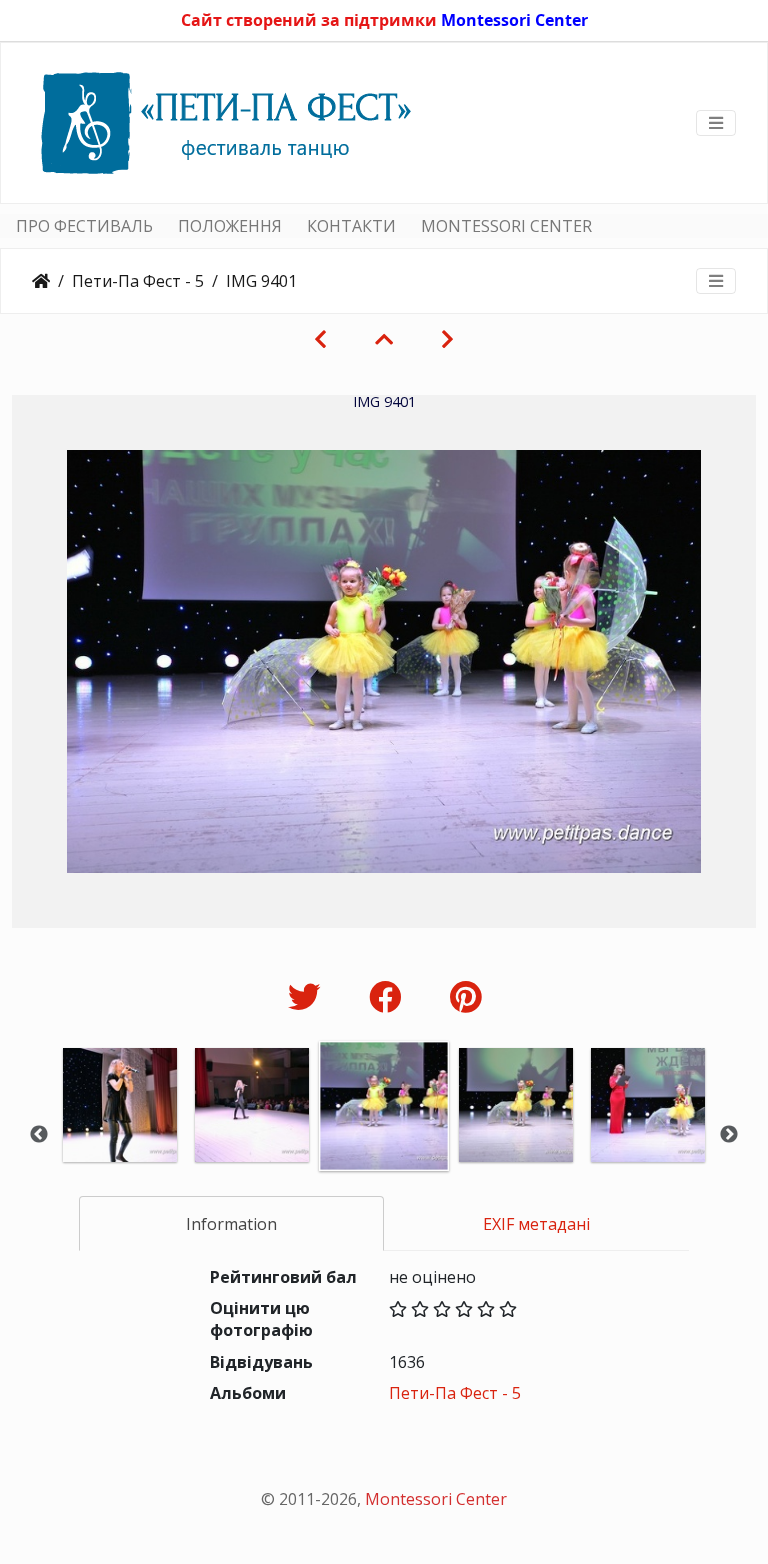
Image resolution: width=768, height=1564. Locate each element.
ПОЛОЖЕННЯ (230, 226)
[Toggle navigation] (716, 123)
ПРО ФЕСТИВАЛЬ (84, 226)
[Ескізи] (384, 339)
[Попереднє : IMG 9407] (320, 339)
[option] (120, 1132)
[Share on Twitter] (308, 996)
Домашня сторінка (41, 281)
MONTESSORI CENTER (506, 226)
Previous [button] (39, 1135)
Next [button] (729, 1135)
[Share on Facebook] (389, 996)
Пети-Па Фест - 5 (138, 281)
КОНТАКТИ (351, 226)
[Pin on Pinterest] (465, 996)
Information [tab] (231, 1224)
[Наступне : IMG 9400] (447, 339)
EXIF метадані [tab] (536, 1224)
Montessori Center (514, 20)
